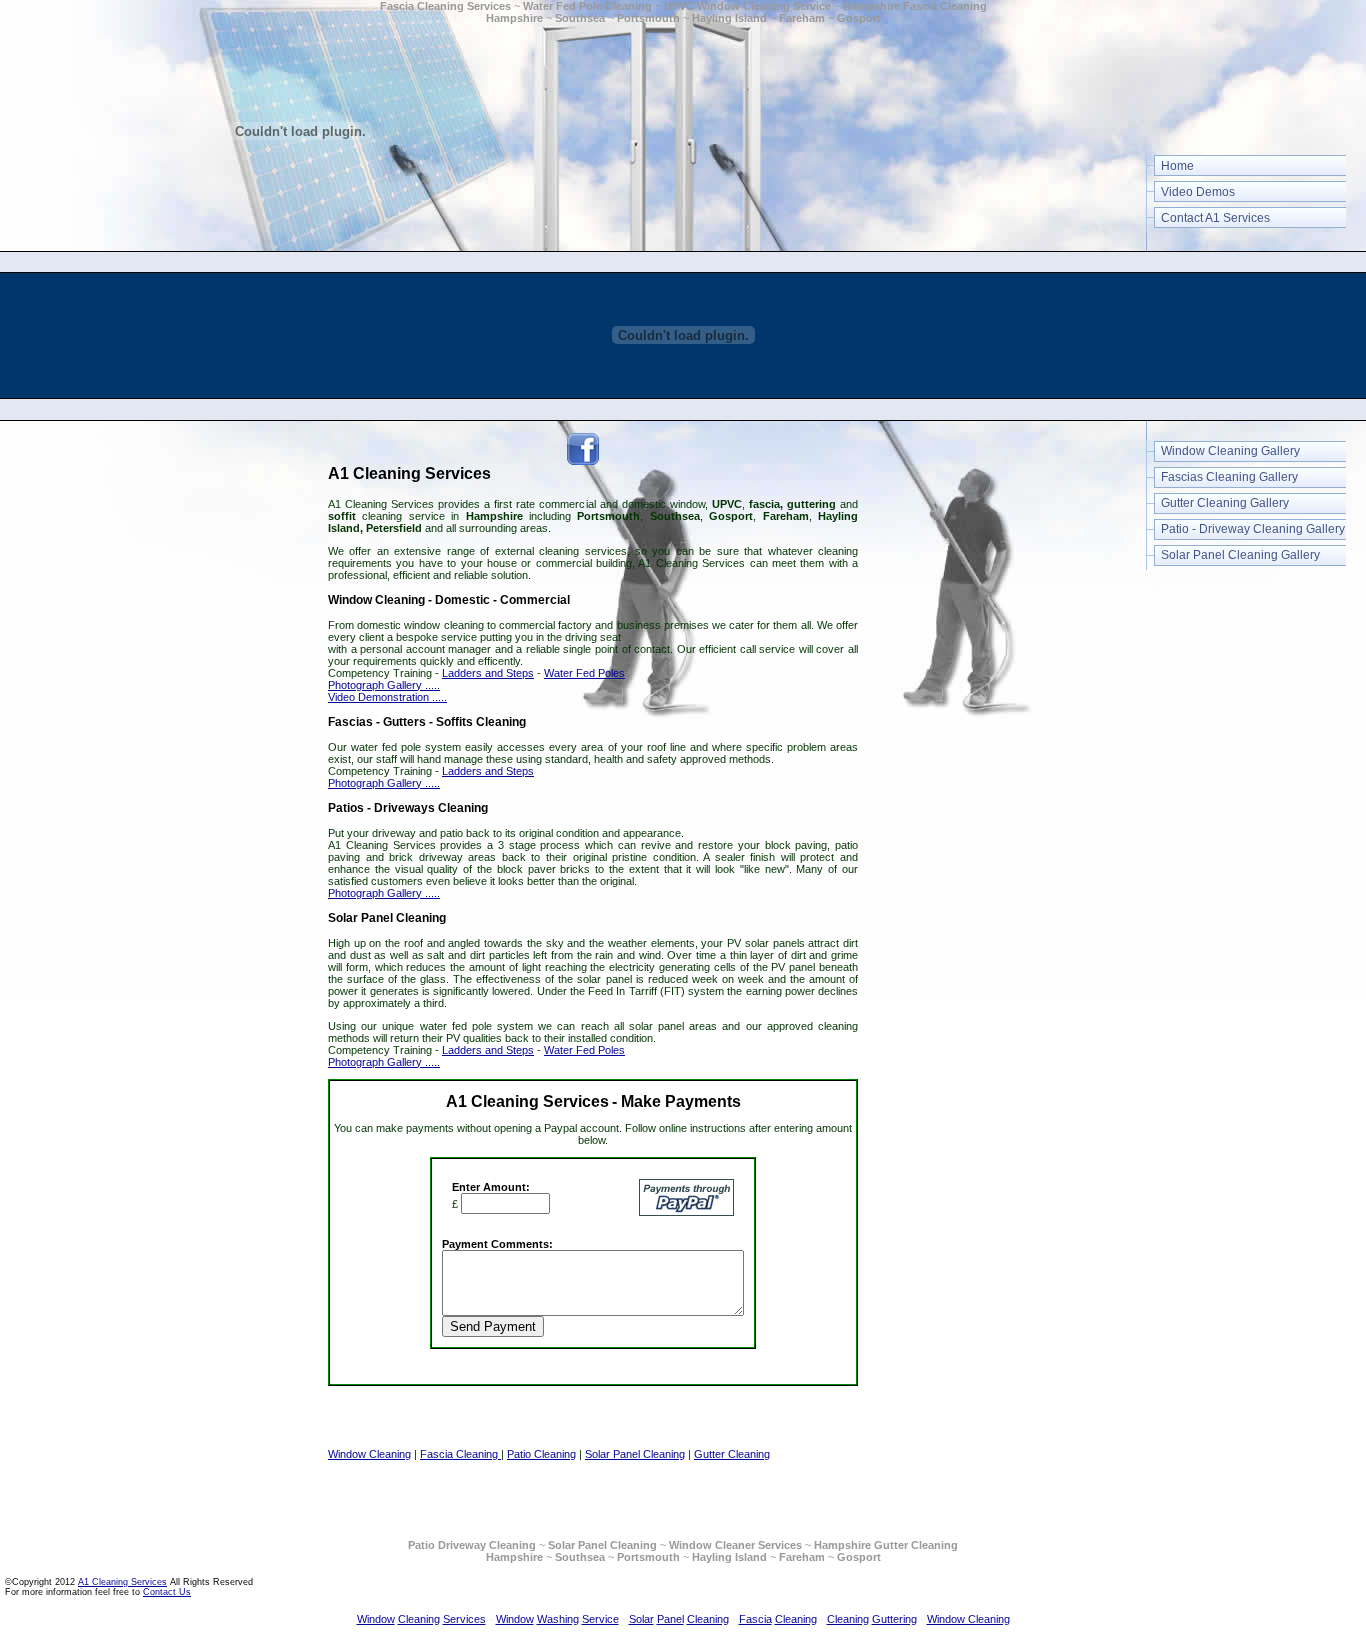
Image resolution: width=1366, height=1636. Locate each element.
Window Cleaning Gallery (1230, 451)
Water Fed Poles (584, 673)
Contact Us (167, 1592)
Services (464, 1619)
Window (376, 1619)
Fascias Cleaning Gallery (1229, 477)
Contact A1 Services (1215, 218)
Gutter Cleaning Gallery (1225, 503)
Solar (641, 1619)
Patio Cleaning (541, 1454)
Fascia (755, 1619)
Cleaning (419, 1619)
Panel (670, 1619)
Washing (558, 1619)
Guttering (894, 1619)
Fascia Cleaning (460, 1454)
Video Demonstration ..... (387, 697)
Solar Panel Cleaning (635, 1454)
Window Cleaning (369, 1454)
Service (600, 1619)
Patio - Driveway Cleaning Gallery (1253, 529)
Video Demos (1198, 192)
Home (1177, 166)
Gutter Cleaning (732, 1454)
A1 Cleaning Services (122, 1582)
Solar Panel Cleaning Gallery (1240, 555)
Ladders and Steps (488, 673)
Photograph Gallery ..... (384, 685)
